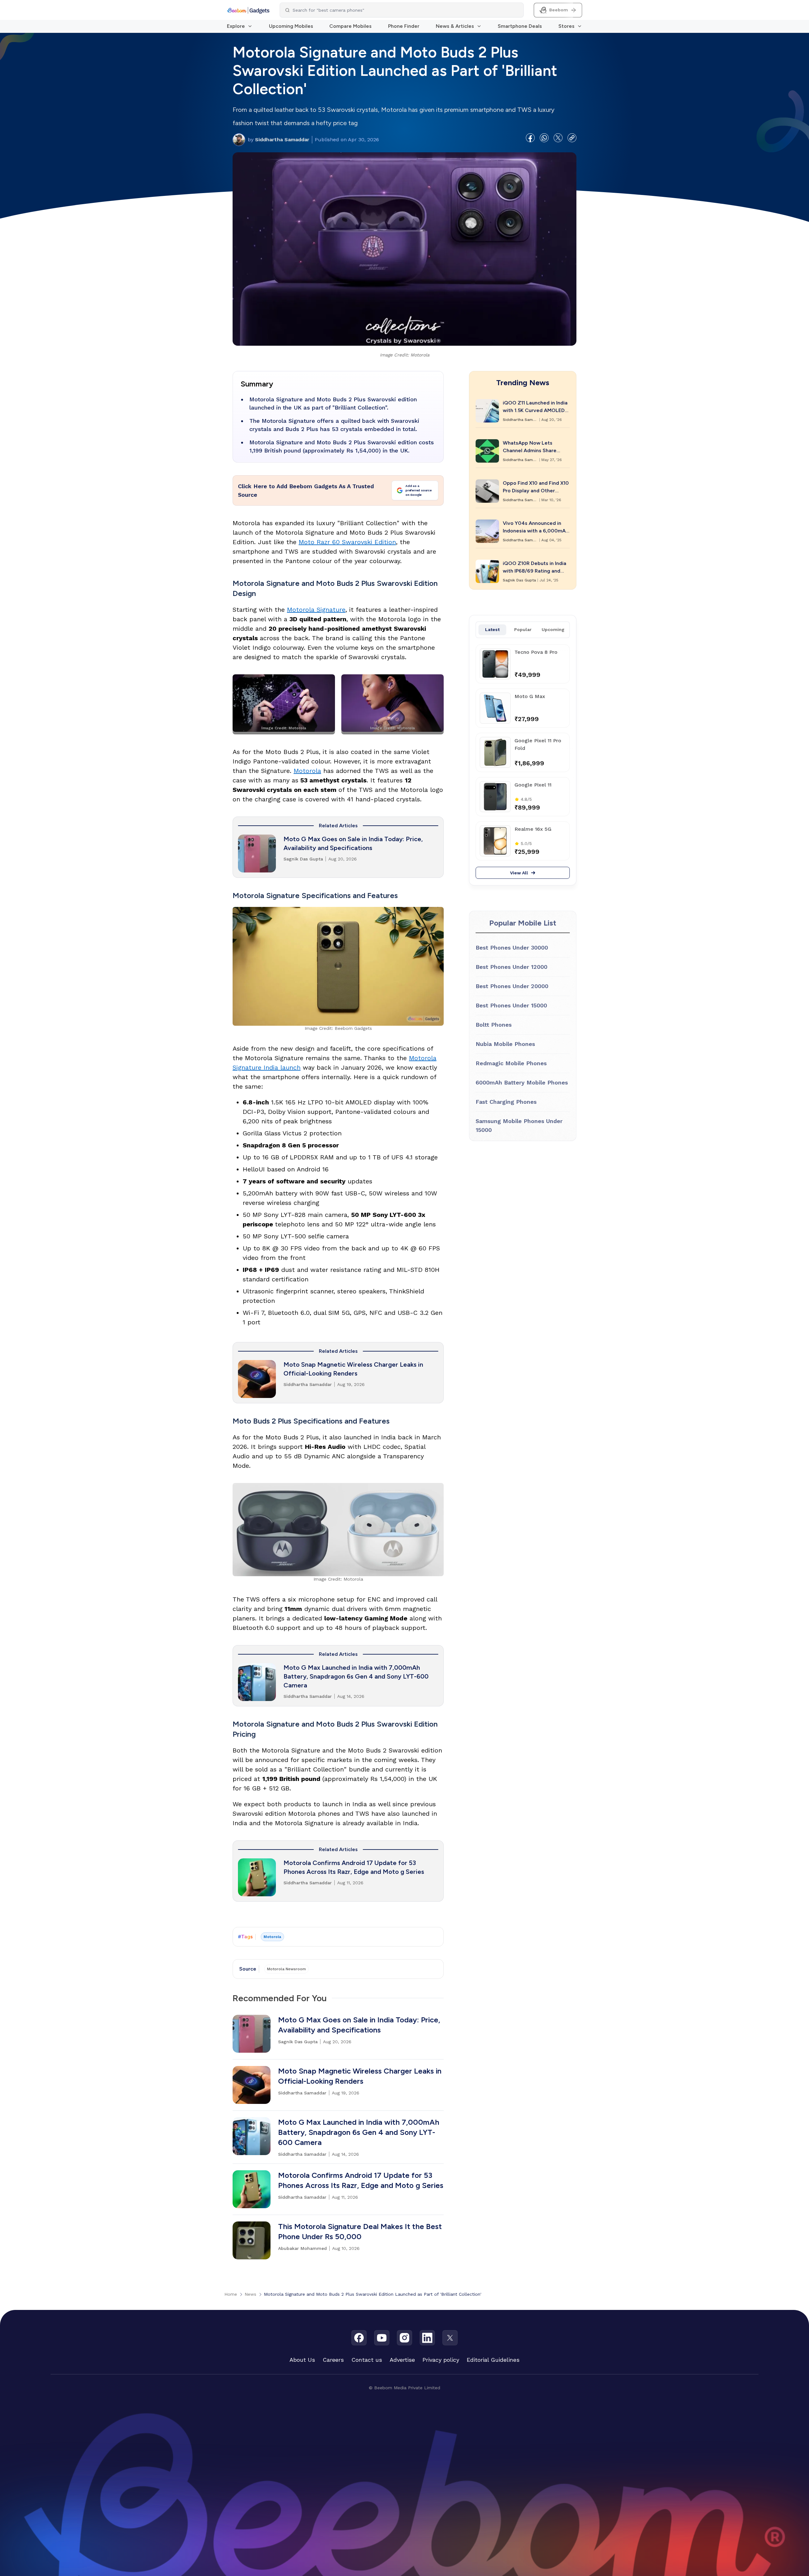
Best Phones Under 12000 (511, 967)
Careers (333, 2360)
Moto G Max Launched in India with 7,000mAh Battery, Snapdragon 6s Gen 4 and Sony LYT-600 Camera (356, 1676)
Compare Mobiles (350, 26)
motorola (272, 1937)
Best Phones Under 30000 (512, 948)
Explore (236, 26)
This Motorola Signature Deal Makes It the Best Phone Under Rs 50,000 (360, 2231)
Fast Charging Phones (506, 1102)
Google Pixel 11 (533, 785)
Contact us (367, 2360)
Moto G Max (530, 696)
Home (231, 2294)
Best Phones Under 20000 (512, 986)
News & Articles (455, 26)
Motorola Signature (316, 610)
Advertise (402, 2360)
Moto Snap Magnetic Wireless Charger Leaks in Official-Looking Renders (353, 1369)
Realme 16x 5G (533, 829)
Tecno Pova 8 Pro (536, 652)
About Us (302, 2360)
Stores (566, 26)
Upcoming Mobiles (291, 26)
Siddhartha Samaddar (279, 140)
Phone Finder (404, 26)
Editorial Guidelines (493, 2360)
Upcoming (553, 629)
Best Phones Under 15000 (511, 1005)
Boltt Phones (494, 1025)
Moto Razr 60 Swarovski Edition (347, 542)
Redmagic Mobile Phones (511, 1063)
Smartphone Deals (520, 26)
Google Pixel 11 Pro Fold (538, 744)
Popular (523, 629)
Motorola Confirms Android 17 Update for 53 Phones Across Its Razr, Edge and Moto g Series (354, 1867)
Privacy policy (441, 2360)
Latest (492, 629)
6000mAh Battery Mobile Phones (522, 1082)
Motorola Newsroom (286, 1969)
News (250, 2294)
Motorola (307, 771)
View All (519, 873)
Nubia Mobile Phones (505, 1044)
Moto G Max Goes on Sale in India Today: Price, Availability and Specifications (353, 843)
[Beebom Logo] (248, 10)
